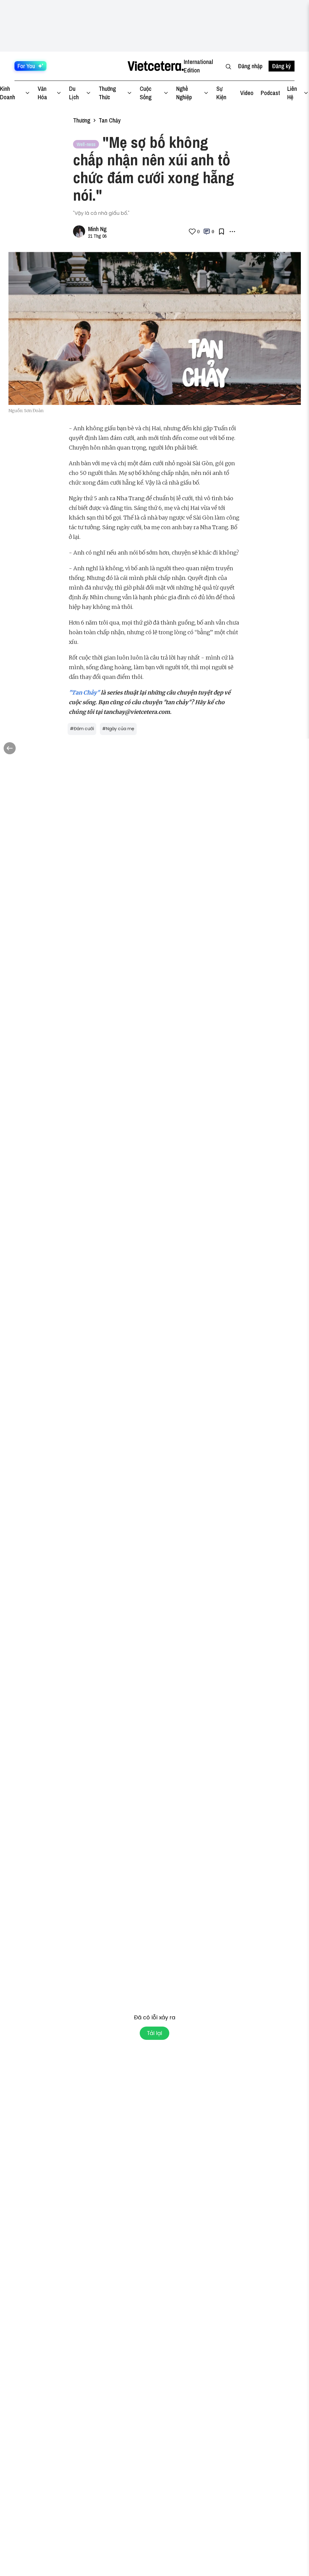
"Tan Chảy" (84, 693)
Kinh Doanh (8, 93)
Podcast (270, 93)
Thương (82, 120)
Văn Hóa (42, 93)
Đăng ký (282, 66)
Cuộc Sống (146, 93)
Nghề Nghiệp (184, 93)
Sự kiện (221, 93)
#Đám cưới (82, 729)
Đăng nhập (250, 66)
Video (247, 93)
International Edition (198, 66)
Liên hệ (292, 93)
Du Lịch (74, 93)
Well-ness (86, 144)
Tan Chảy (110, 120)
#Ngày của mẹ (118, 729)
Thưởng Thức (107, 93)
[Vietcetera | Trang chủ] (156, 66)
